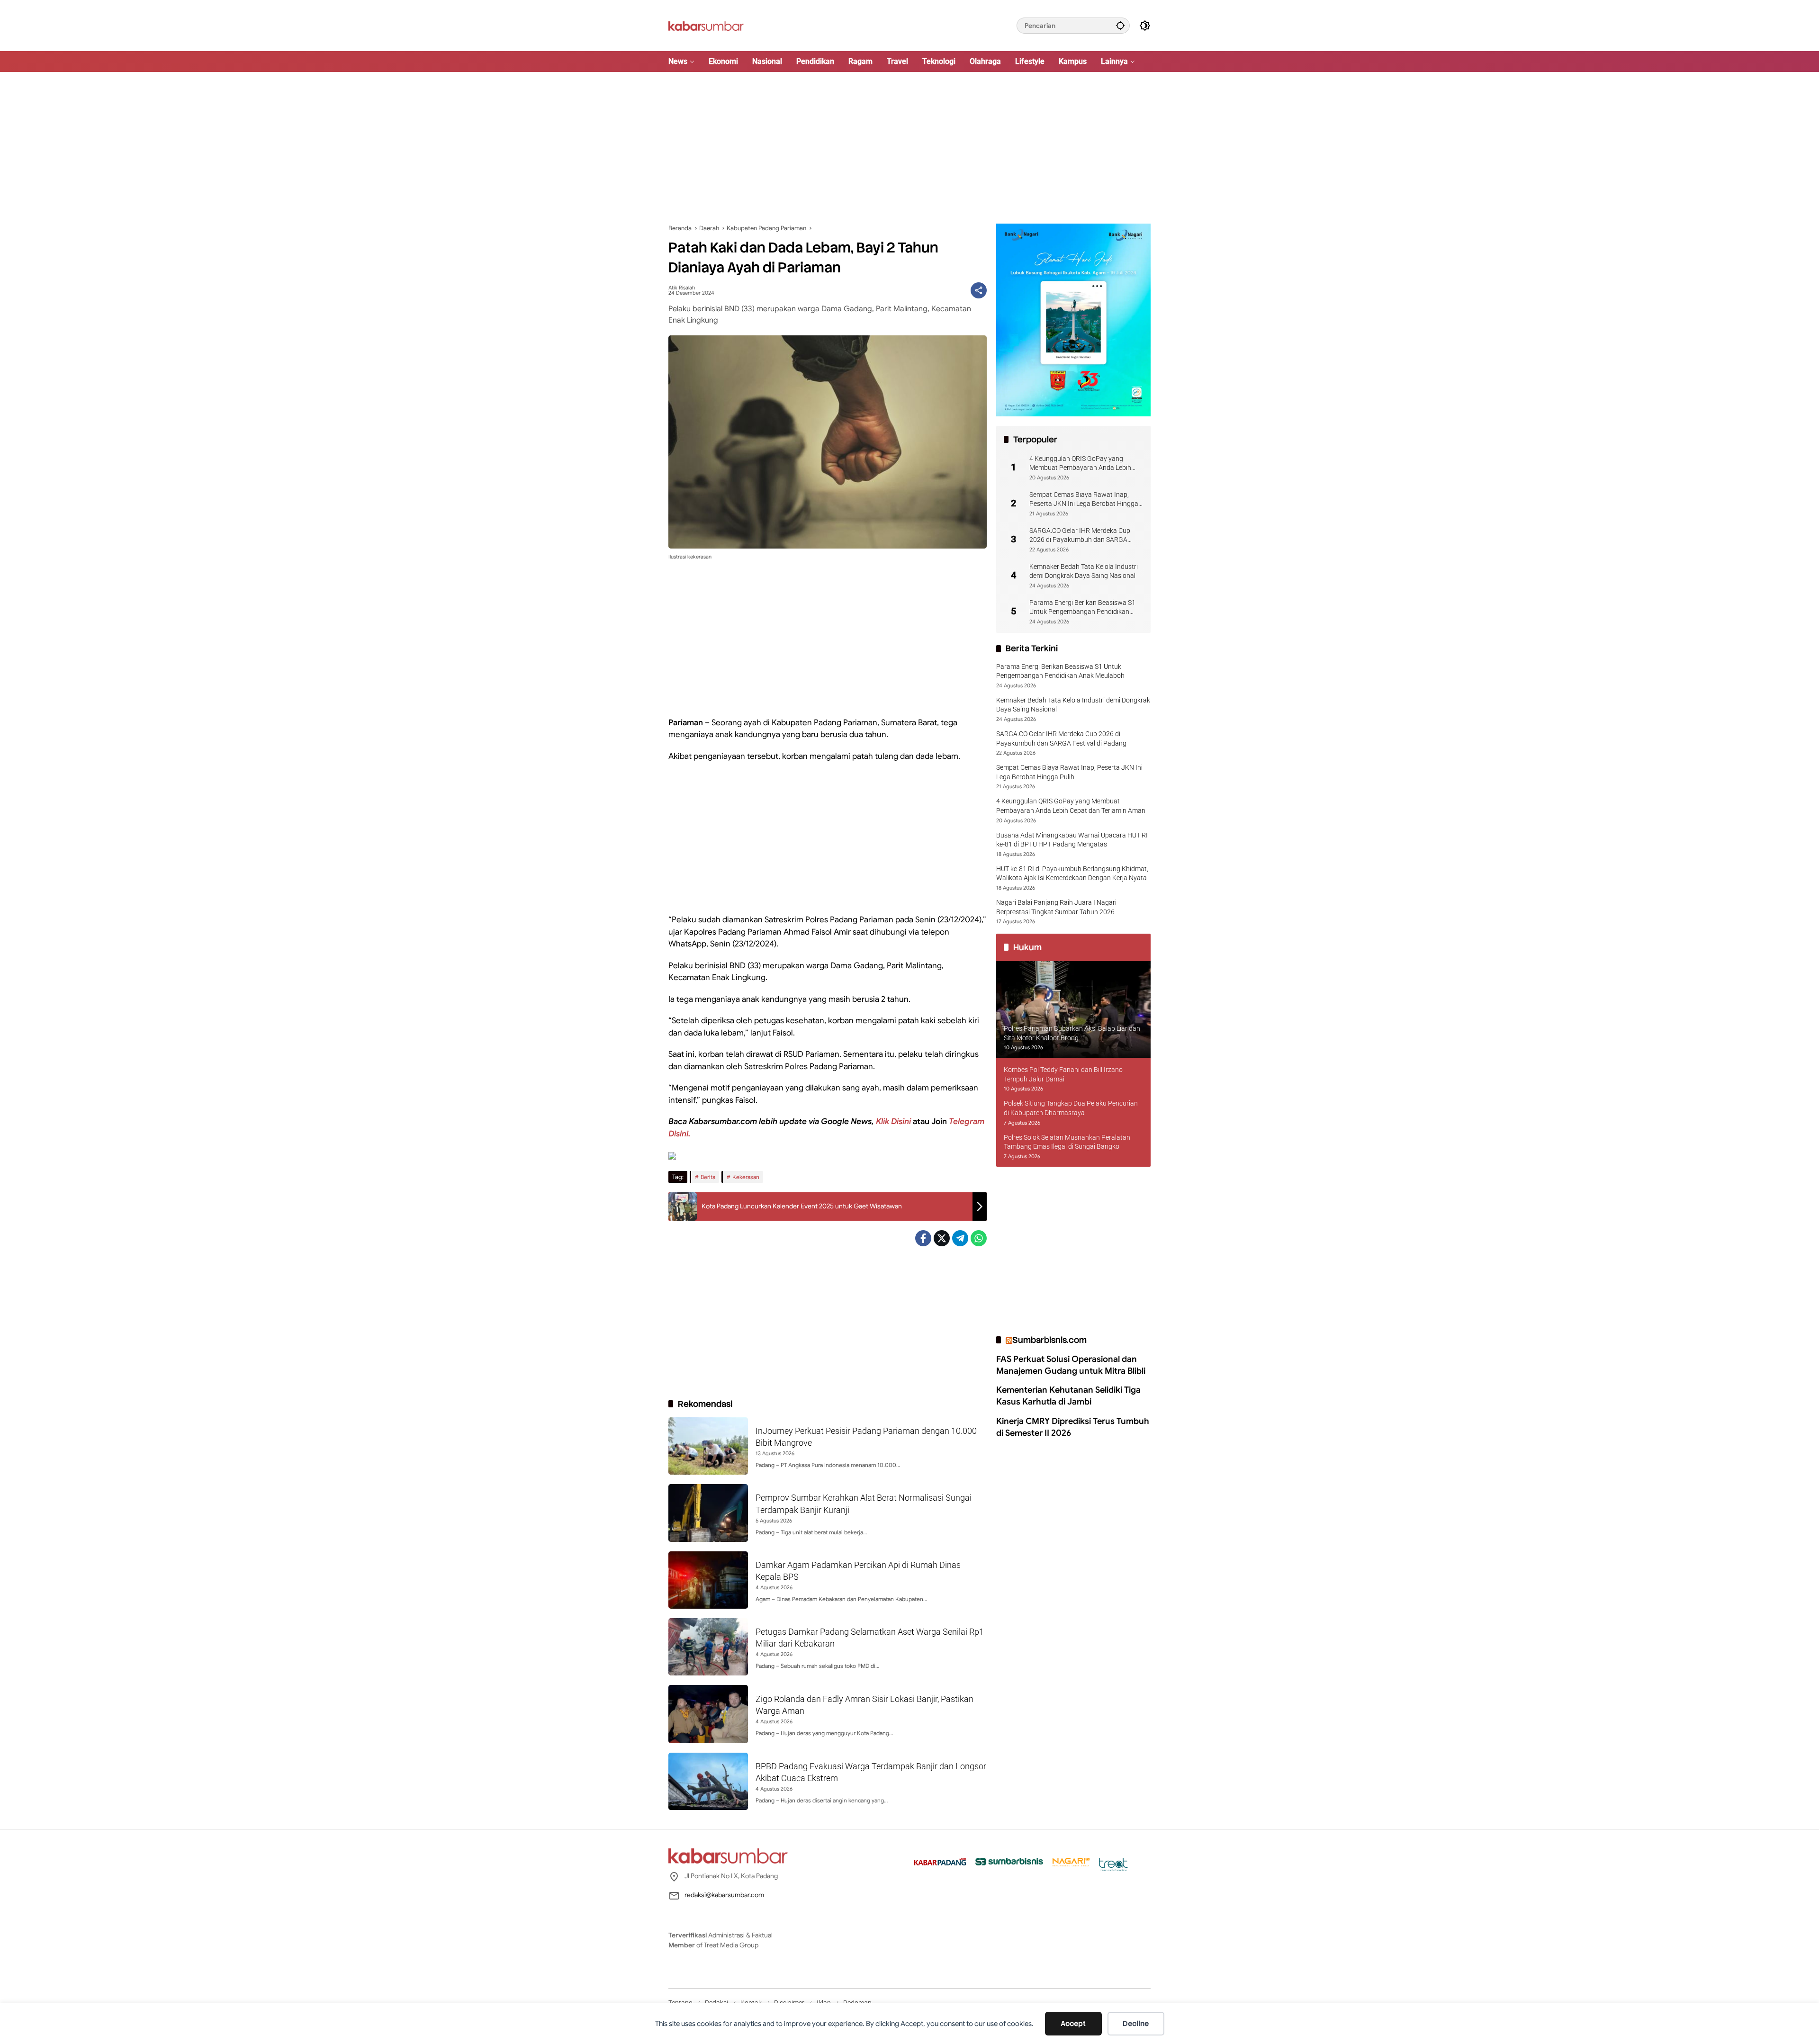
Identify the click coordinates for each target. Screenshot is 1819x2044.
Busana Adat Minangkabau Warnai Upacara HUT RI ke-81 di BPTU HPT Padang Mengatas (1072, 840)
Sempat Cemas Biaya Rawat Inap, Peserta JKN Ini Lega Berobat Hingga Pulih (1084, 500)
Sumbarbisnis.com (1049, 1340)
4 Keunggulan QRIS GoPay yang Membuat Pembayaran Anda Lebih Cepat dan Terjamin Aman (1080, 464)
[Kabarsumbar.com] (706, 25)
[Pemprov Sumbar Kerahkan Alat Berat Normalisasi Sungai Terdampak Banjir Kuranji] (708, 1513)
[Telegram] (960, 1238)
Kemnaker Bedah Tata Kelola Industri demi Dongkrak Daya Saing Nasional (1084, 571)
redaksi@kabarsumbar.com (724, 1895)
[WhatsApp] (979, 1238)
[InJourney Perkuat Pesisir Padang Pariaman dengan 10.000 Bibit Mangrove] (708, 1446)
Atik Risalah (682, 288)
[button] (1120, 25)
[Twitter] (942, 1238)
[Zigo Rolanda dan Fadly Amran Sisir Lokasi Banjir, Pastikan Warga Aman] (708, 1714)
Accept (1073, 2024)
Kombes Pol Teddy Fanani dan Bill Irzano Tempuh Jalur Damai (1063, 1074)
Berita (708, 1177)
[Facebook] (923, 1238)
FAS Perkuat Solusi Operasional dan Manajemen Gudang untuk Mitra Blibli (1071, 1365)
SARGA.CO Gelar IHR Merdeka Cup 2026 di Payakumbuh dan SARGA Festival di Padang (1080, 536)
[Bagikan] (979, 290)
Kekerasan (746, 1177)
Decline (1136, 2024)
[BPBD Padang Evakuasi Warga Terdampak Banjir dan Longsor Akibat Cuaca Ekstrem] (708, 1781)
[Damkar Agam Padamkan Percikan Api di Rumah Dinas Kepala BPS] (708, 1580)
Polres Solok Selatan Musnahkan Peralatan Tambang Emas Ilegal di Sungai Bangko (1067, 1142)
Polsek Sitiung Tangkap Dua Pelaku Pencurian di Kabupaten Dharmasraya (1071, 1108)
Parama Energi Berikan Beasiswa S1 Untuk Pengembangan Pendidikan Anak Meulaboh (1082, 608)
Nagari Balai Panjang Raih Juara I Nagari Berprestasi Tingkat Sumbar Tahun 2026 (1056, 907)
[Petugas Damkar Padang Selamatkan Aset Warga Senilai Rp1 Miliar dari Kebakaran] (708, 1647)
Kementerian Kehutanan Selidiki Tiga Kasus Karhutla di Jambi (1068, 1396)
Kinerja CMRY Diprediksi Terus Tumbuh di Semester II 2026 (1073, 1427)
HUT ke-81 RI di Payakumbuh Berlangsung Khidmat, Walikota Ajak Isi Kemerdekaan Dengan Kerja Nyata (1072, 873)
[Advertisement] (909, 148)
